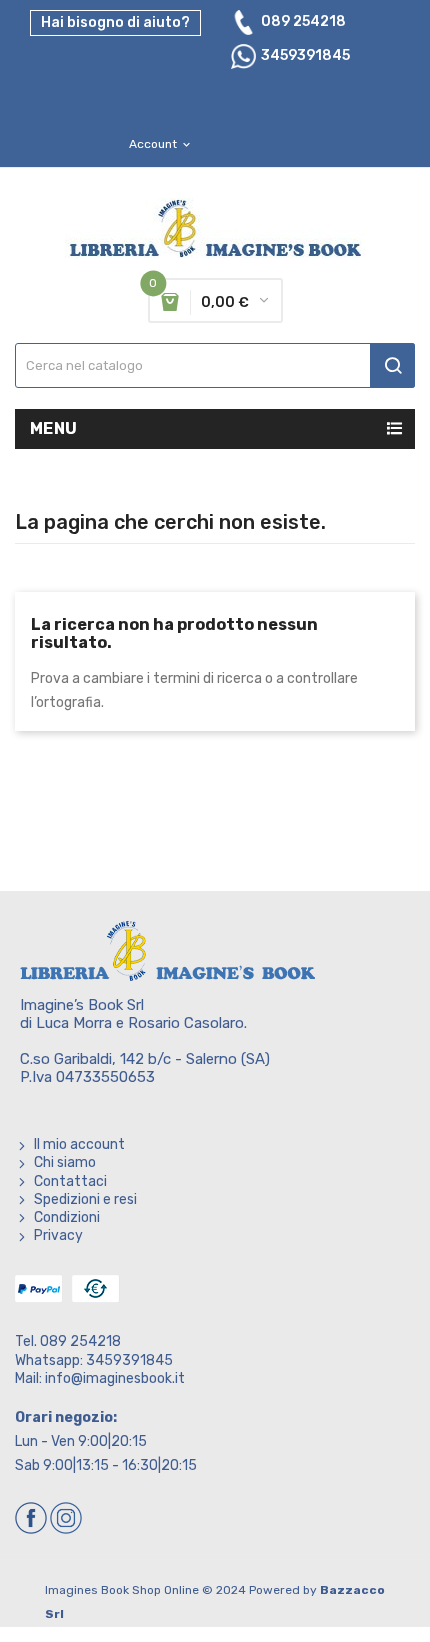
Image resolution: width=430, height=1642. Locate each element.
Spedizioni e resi (85, 1199)
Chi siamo (65, 1162)
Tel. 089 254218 (68, 1341)
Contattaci (70, 1181)
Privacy (58, 1235)
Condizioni (67, 1217)
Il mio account (79, 1144)
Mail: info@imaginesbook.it (100, 1378)
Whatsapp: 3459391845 (94, 1360)
